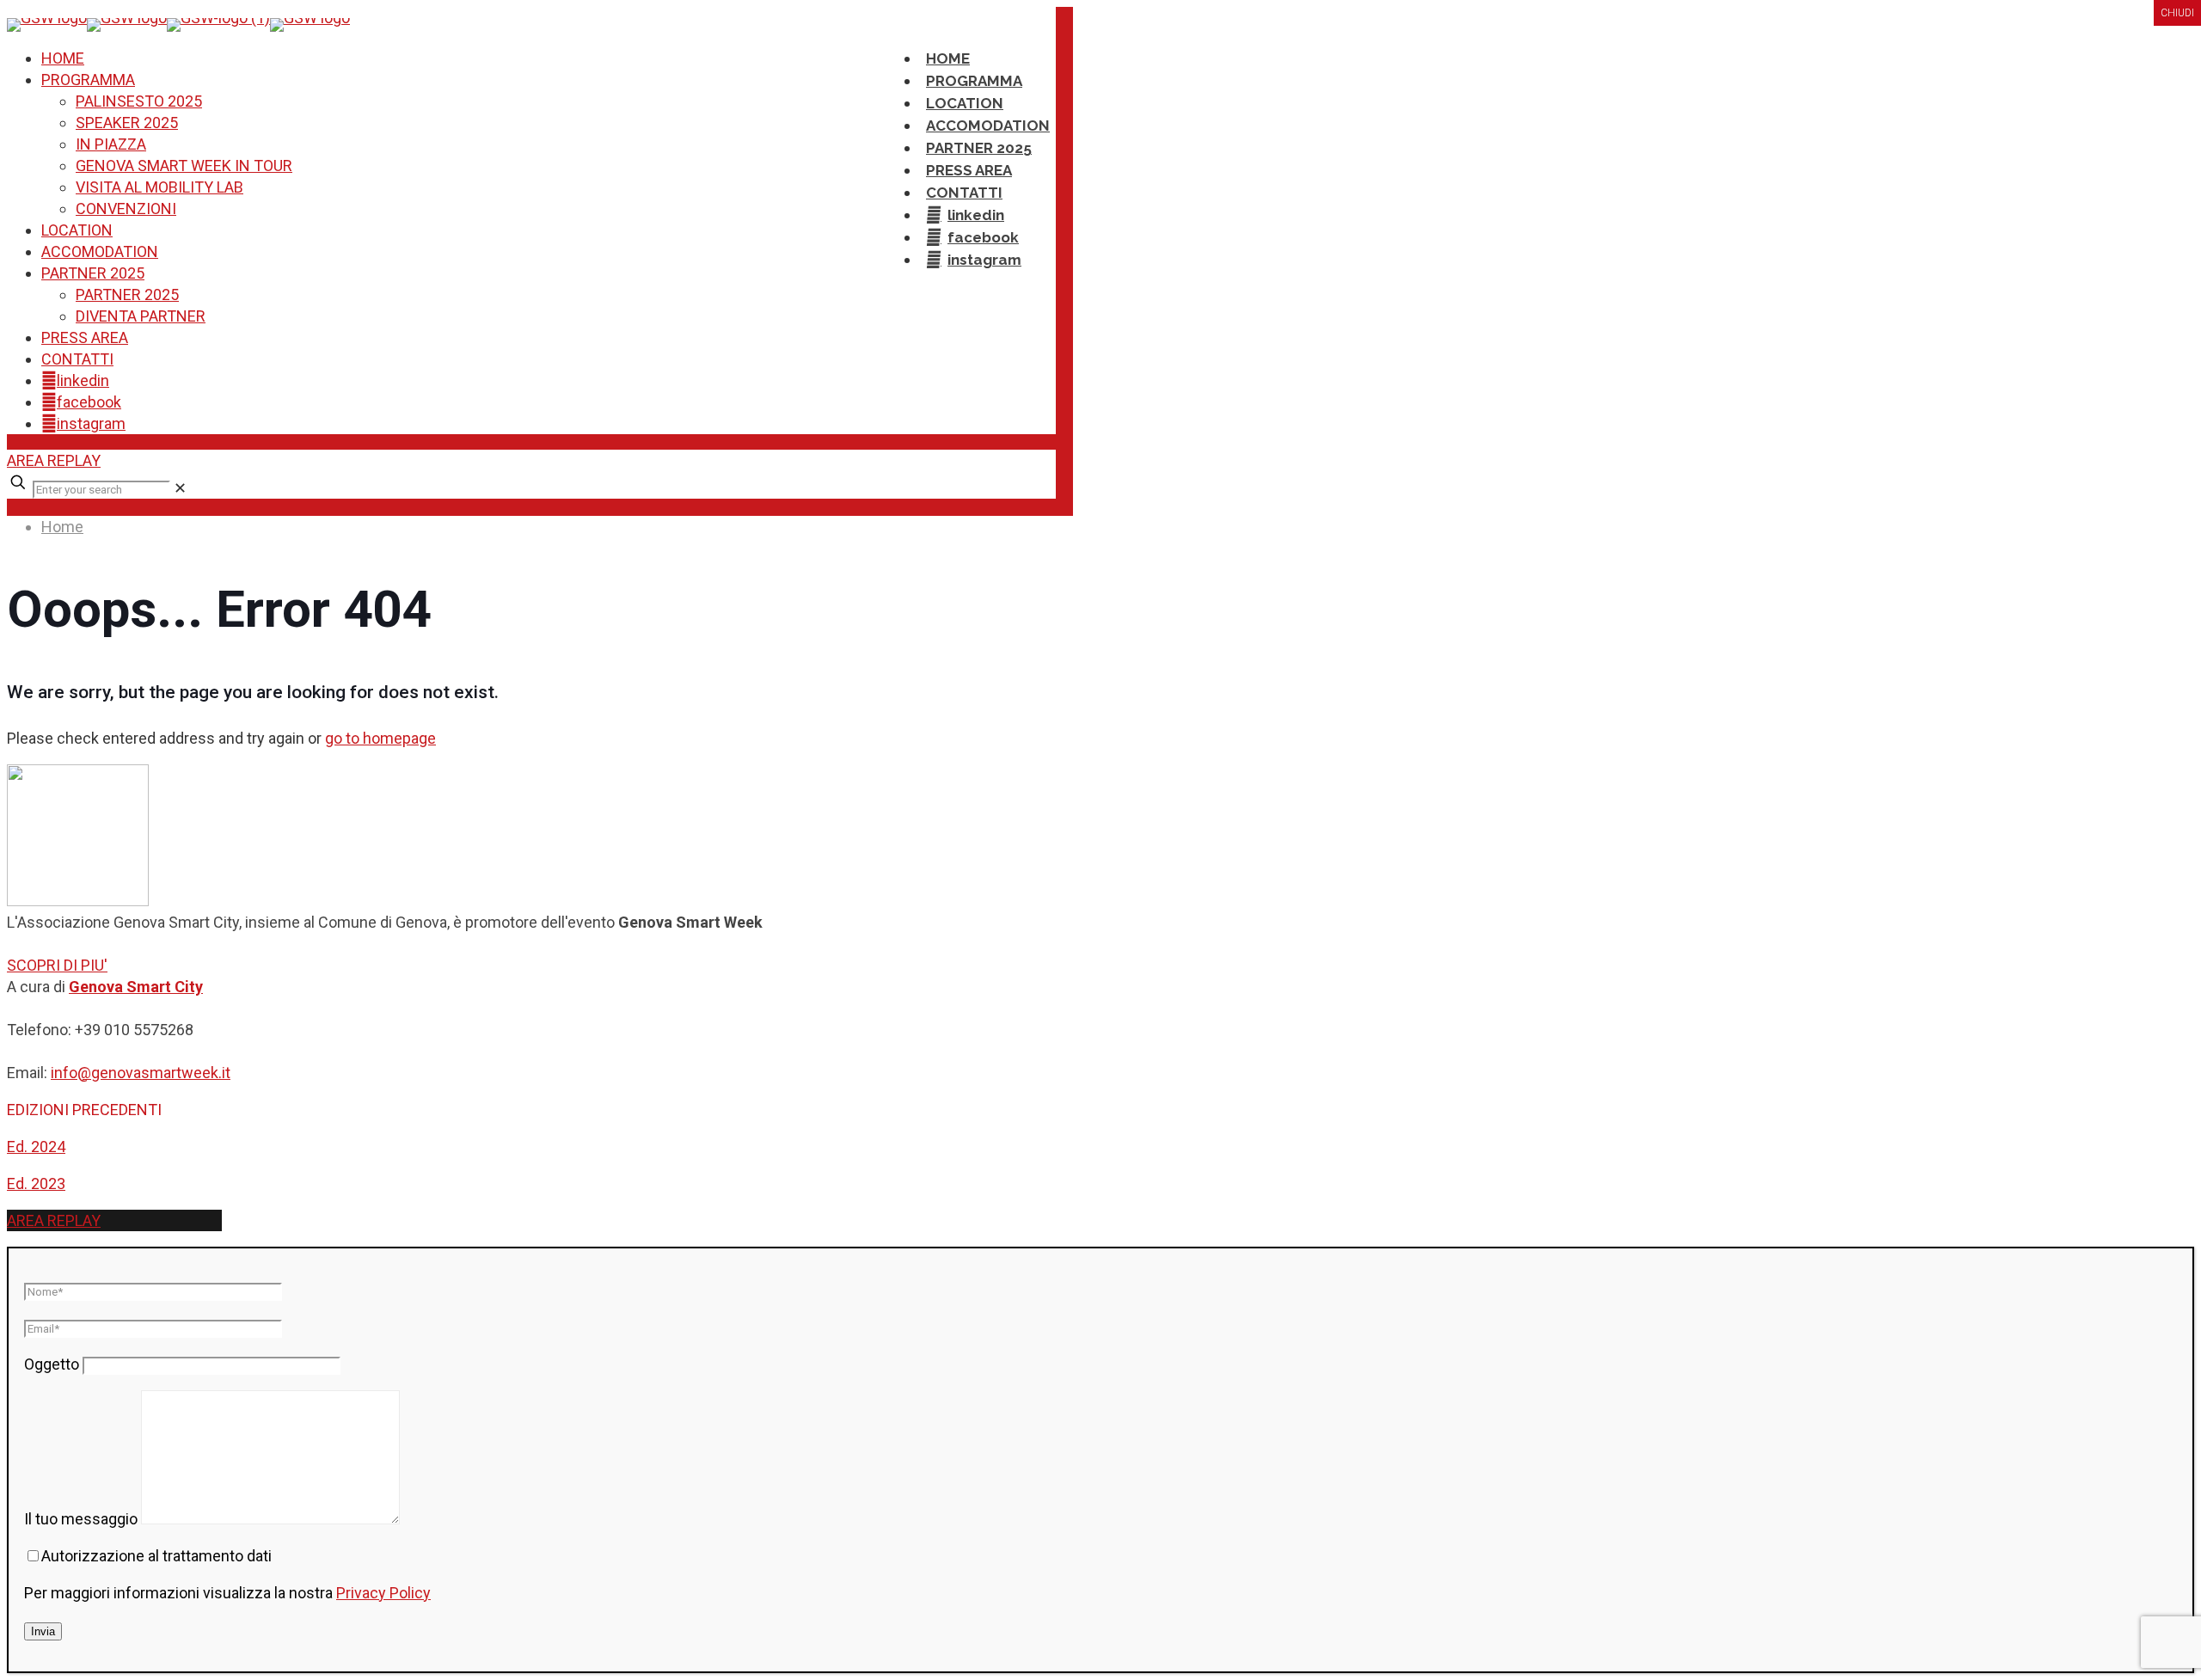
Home (62, 527)
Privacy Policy (383, 1593)
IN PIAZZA (111, 144)
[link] (180, 488)
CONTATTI (77, 359)
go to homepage (380, 738)
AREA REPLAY (54, 460)
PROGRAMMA (88, 80)
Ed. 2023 (36, 1183)
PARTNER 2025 (93, 273)
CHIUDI (2177, 13)
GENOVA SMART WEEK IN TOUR (184, 166)
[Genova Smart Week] (178, 18)
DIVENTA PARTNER (141, 316)
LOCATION (77, 230)
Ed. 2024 (36, 1147)
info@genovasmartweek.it (141, 1073)
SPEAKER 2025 (127, 123)
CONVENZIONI (126, 208)
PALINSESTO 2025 (139, 101)
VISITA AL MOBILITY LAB (159, 187)
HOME (63, 58)
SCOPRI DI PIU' (57, 965)
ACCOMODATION (100, 251)
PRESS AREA (85, 337)
